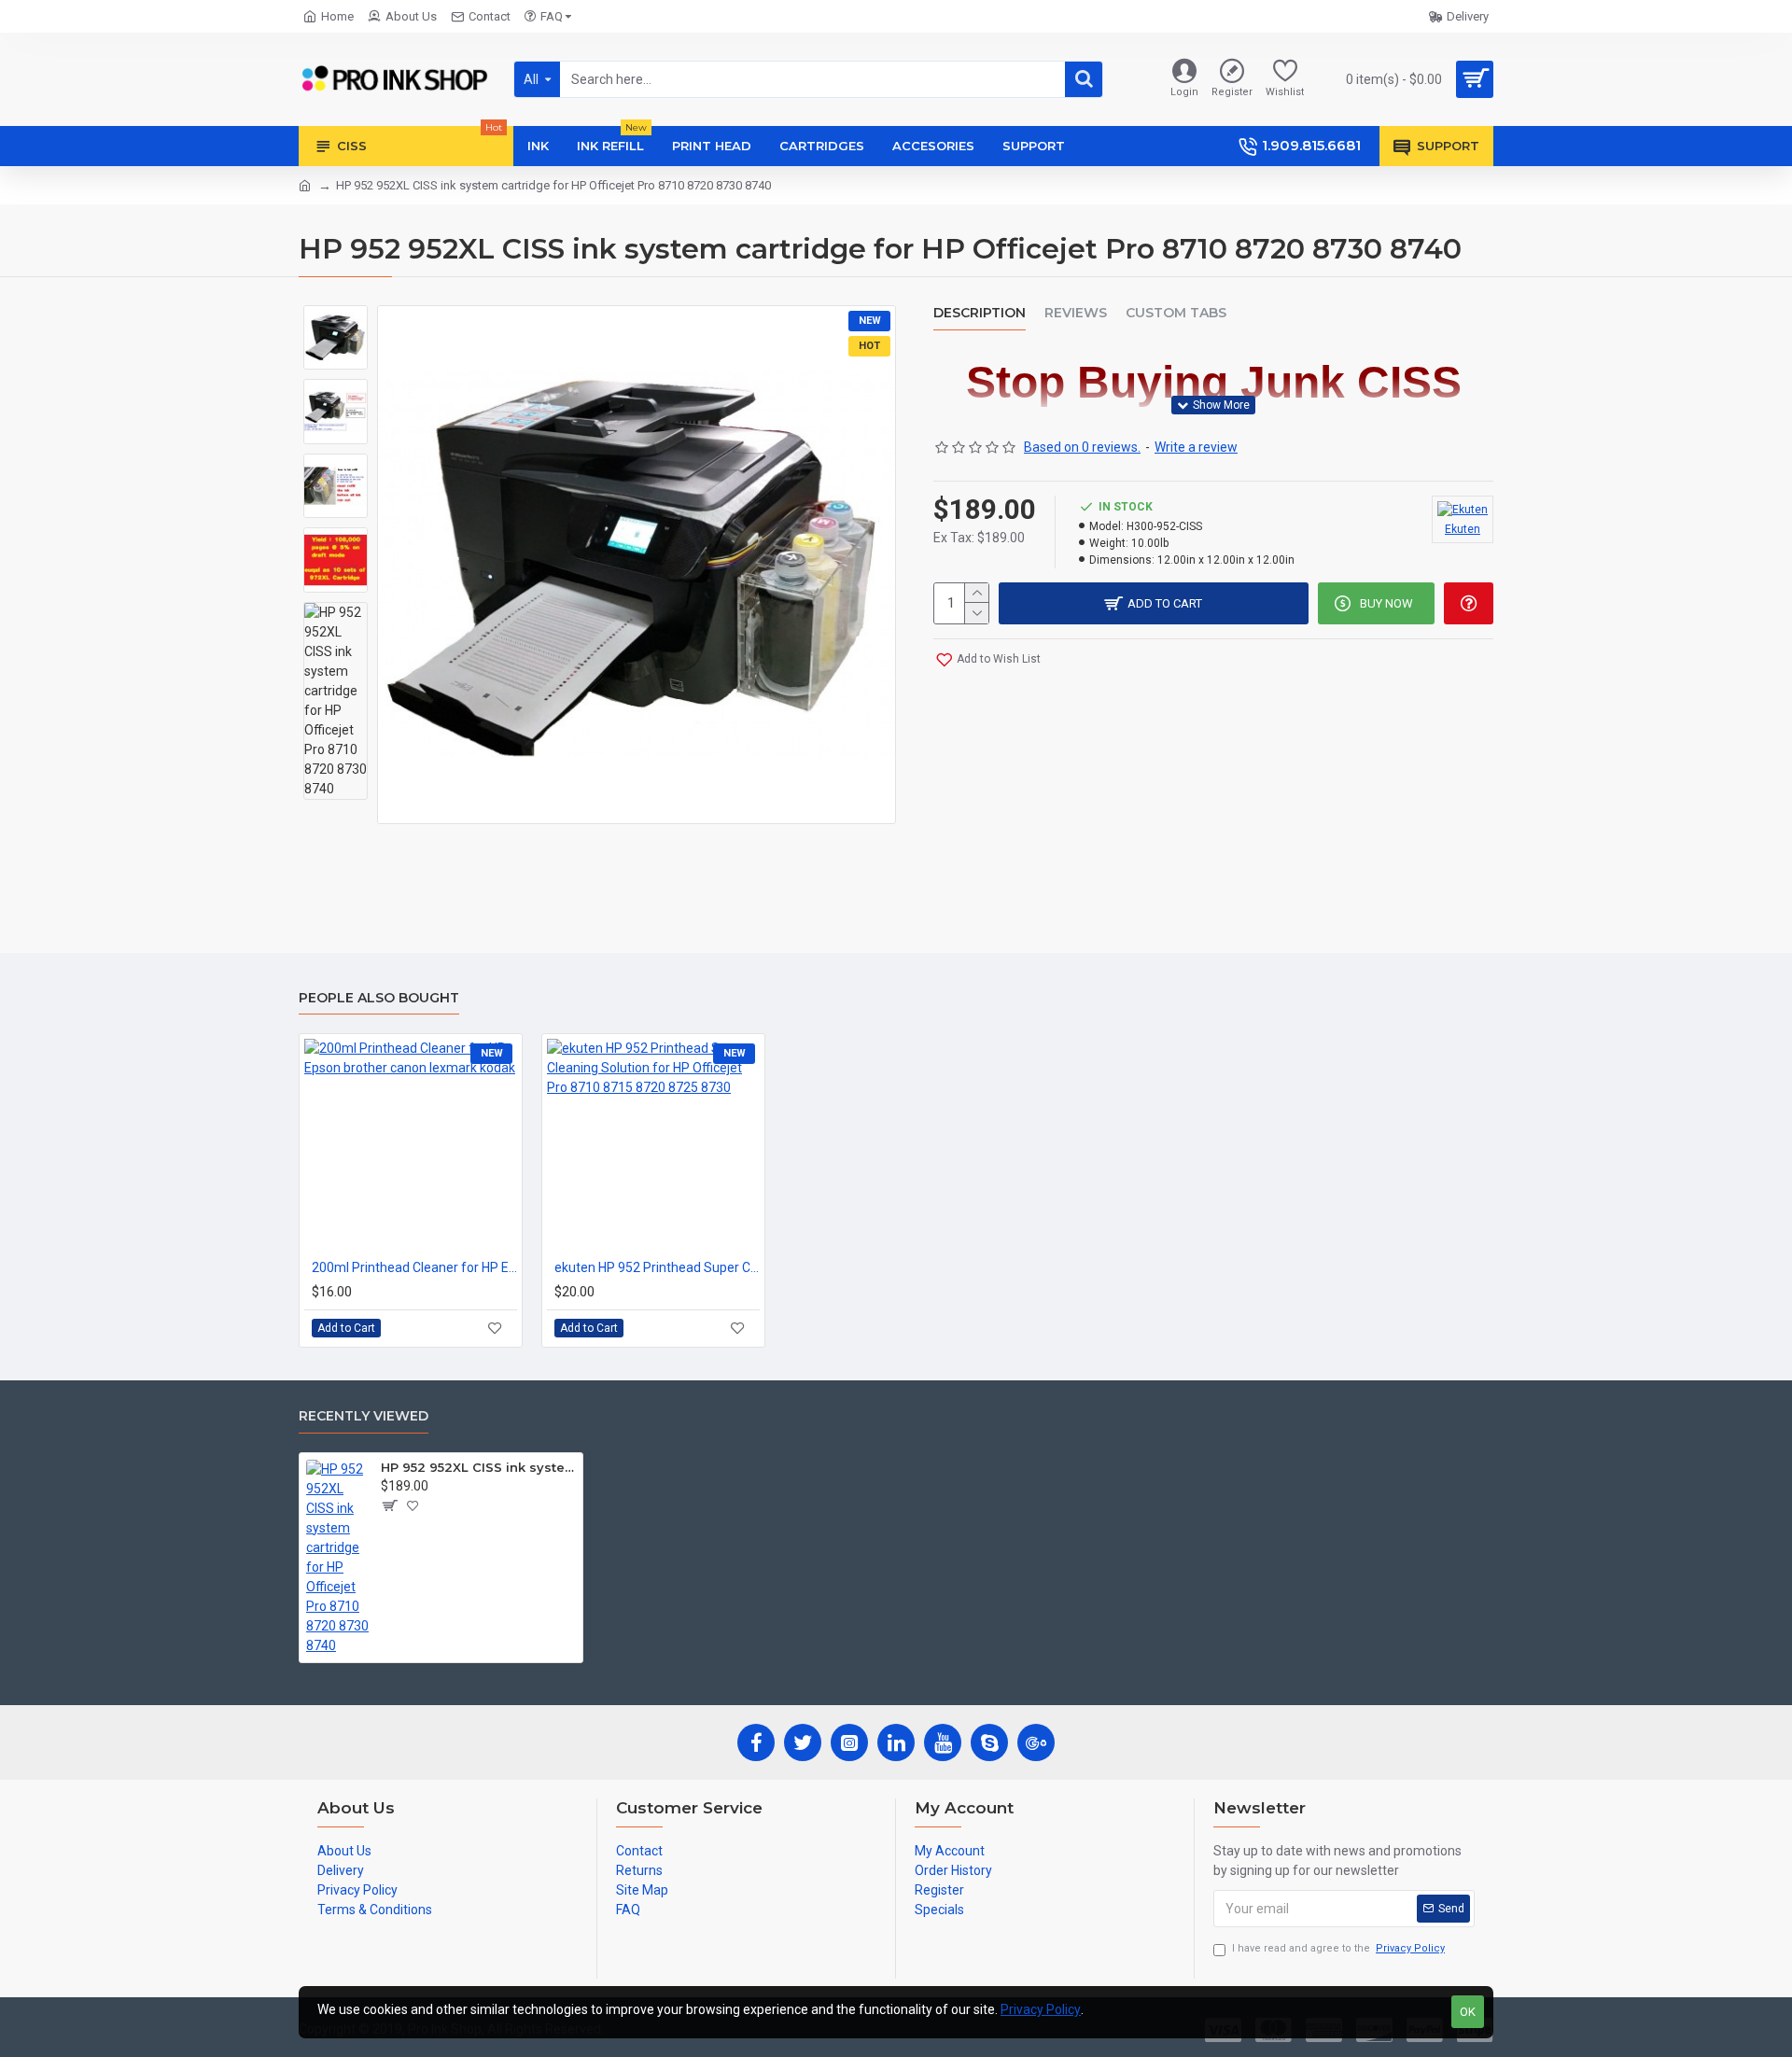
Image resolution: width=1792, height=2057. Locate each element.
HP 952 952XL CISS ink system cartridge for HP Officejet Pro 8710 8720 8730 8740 (478, 1467)
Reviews (1076, 313)
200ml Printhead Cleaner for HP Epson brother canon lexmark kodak (414, 1267)
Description (980, 313)
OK (1468, 2012)
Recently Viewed (364, 1416)
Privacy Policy (1041, 2009)
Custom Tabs (1176, 313)
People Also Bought (379, 998)
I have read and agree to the (1338, 1948)
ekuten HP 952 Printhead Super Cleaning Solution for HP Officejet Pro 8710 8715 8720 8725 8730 (657, 1267)
